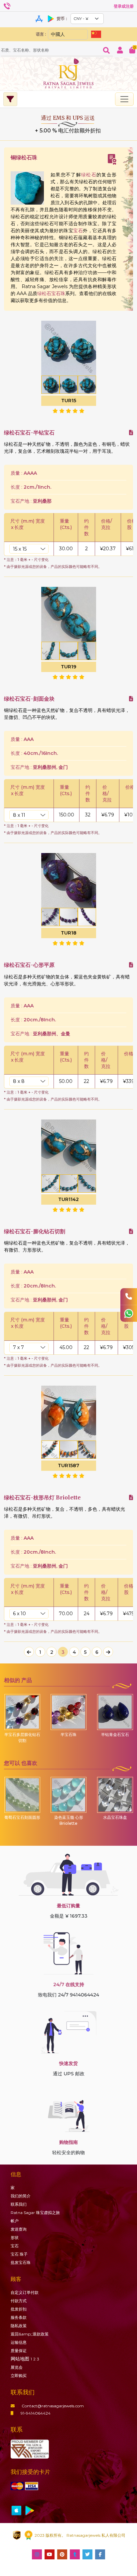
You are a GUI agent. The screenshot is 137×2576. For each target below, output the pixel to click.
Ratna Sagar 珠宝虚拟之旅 (35, 2213)
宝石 (78, 231)
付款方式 (19, 2301)
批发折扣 (19, 2309)
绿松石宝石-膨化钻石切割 (35, 1231)
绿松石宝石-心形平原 (29, 965)
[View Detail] (131, 433)
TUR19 (68, 667)
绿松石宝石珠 (51, 293)
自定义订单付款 (25, 2292)
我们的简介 (21, 2196)
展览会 (17, 2367)
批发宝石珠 (21, 2262)
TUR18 (69, 933)
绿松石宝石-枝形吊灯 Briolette (42, 1498)
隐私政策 (19, 2326)
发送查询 (19, 2229)
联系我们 (19, 2204)
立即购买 (19, 2376)
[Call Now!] (129, 1296)
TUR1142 (68, 1199)
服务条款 (19, 2317)
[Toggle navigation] (124, 99)
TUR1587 (68, 1465)
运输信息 (19, 2342)
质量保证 (19, 2351)
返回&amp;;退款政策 (30, 2334)
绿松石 (89, 175)
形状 (15, 2237)
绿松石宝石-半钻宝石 (29, 433)
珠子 (19, 2254)
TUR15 (69, 401)
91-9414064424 (36, 2413)
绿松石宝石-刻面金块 (29, 699)
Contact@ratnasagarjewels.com (53, 2406)
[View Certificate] (112, 159)
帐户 (15, 2221)
